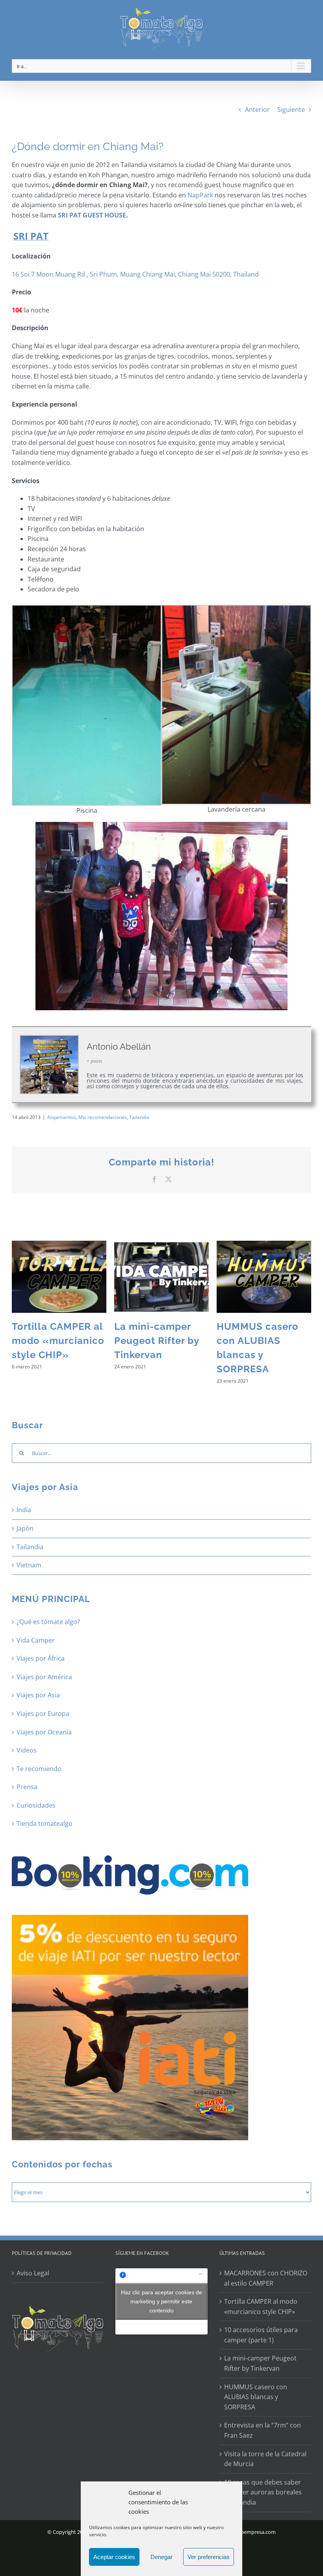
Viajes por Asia (38, 1695)
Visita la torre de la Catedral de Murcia (265, 2459)
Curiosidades (36, 1805)
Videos (27, 1750)
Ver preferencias (209, 2557)
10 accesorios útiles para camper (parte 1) (261, 2335)
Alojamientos (62, 1117)
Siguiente (291, 110)
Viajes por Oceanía (44, 1732)
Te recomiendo (39, 1769)
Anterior (257, 110)
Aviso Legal (33, 2273)
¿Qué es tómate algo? (48, 1622)
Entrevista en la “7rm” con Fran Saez (263, 2430)
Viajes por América (44, 1677)
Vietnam (29, 1565)
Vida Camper (36, 1640)
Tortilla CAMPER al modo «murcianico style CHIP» (58, 1341)
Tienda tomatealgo (45, 1823)
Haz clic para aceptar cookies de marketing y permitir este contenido (161, 2301)
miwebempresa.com (252, 2532)
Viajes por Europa (43, 1714)
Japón (25, 1528)
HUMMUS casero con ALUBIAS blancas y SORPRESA (256, 2397)
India (24, 1510)
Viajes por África (41, 1658)
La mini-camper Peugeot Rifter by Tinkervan (157, 1341)
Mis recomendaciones (103, 1117)
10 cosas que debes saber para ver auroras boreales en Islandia (263, 2492)
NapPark (201, 195)
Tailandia (139, 1117)
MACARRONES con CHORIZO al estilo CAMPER (266, 2278)
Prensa (27, 1787)
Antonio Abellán (119, 1046)
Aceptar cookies (114, 2557)
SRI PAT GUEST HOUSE (92, 215)
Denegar (161, 2557)
